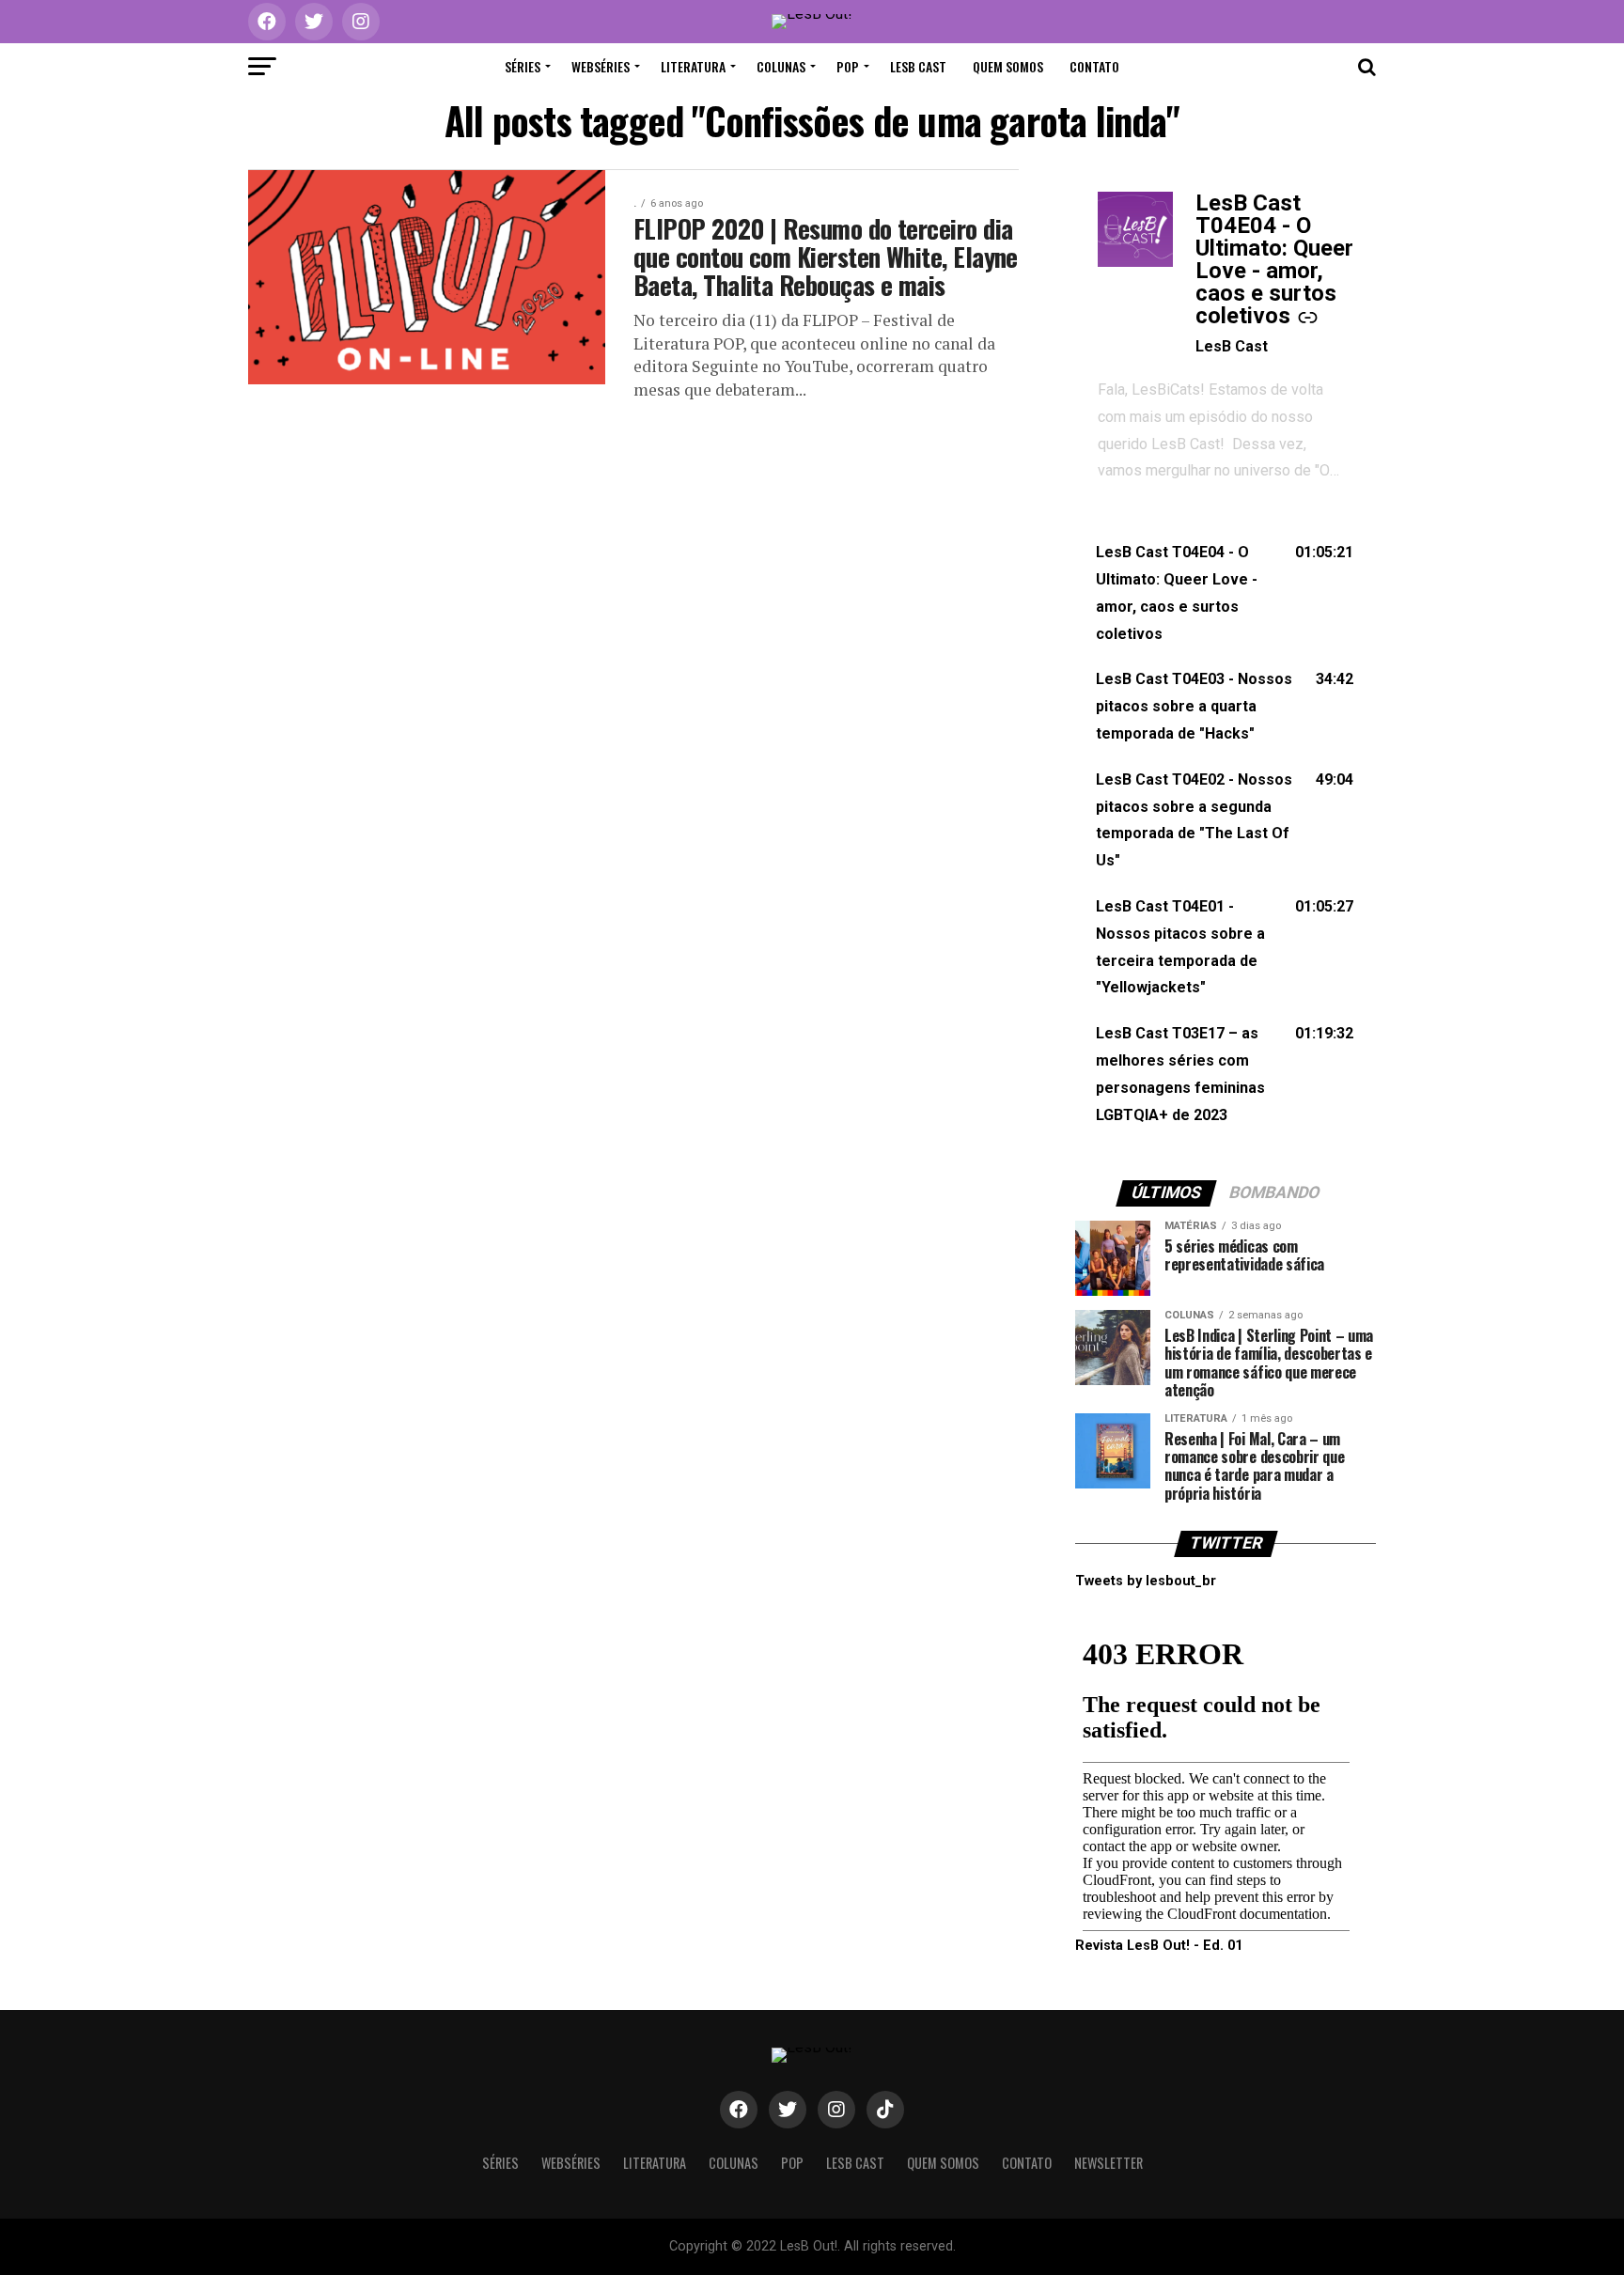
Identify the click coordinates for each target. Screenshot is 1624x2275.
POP (848, 66)
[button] (1226, 593)
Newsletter (1109, 2163)
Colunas (781, 66)
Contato (1094, 66)
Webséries (601, 66)
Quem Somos (1008, 66)
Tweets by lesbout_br (1146, 1581)
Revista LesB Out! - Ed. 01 (1159, 1946)
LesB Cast (918, 66)
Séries (523, 66)
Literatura (693, 66)
